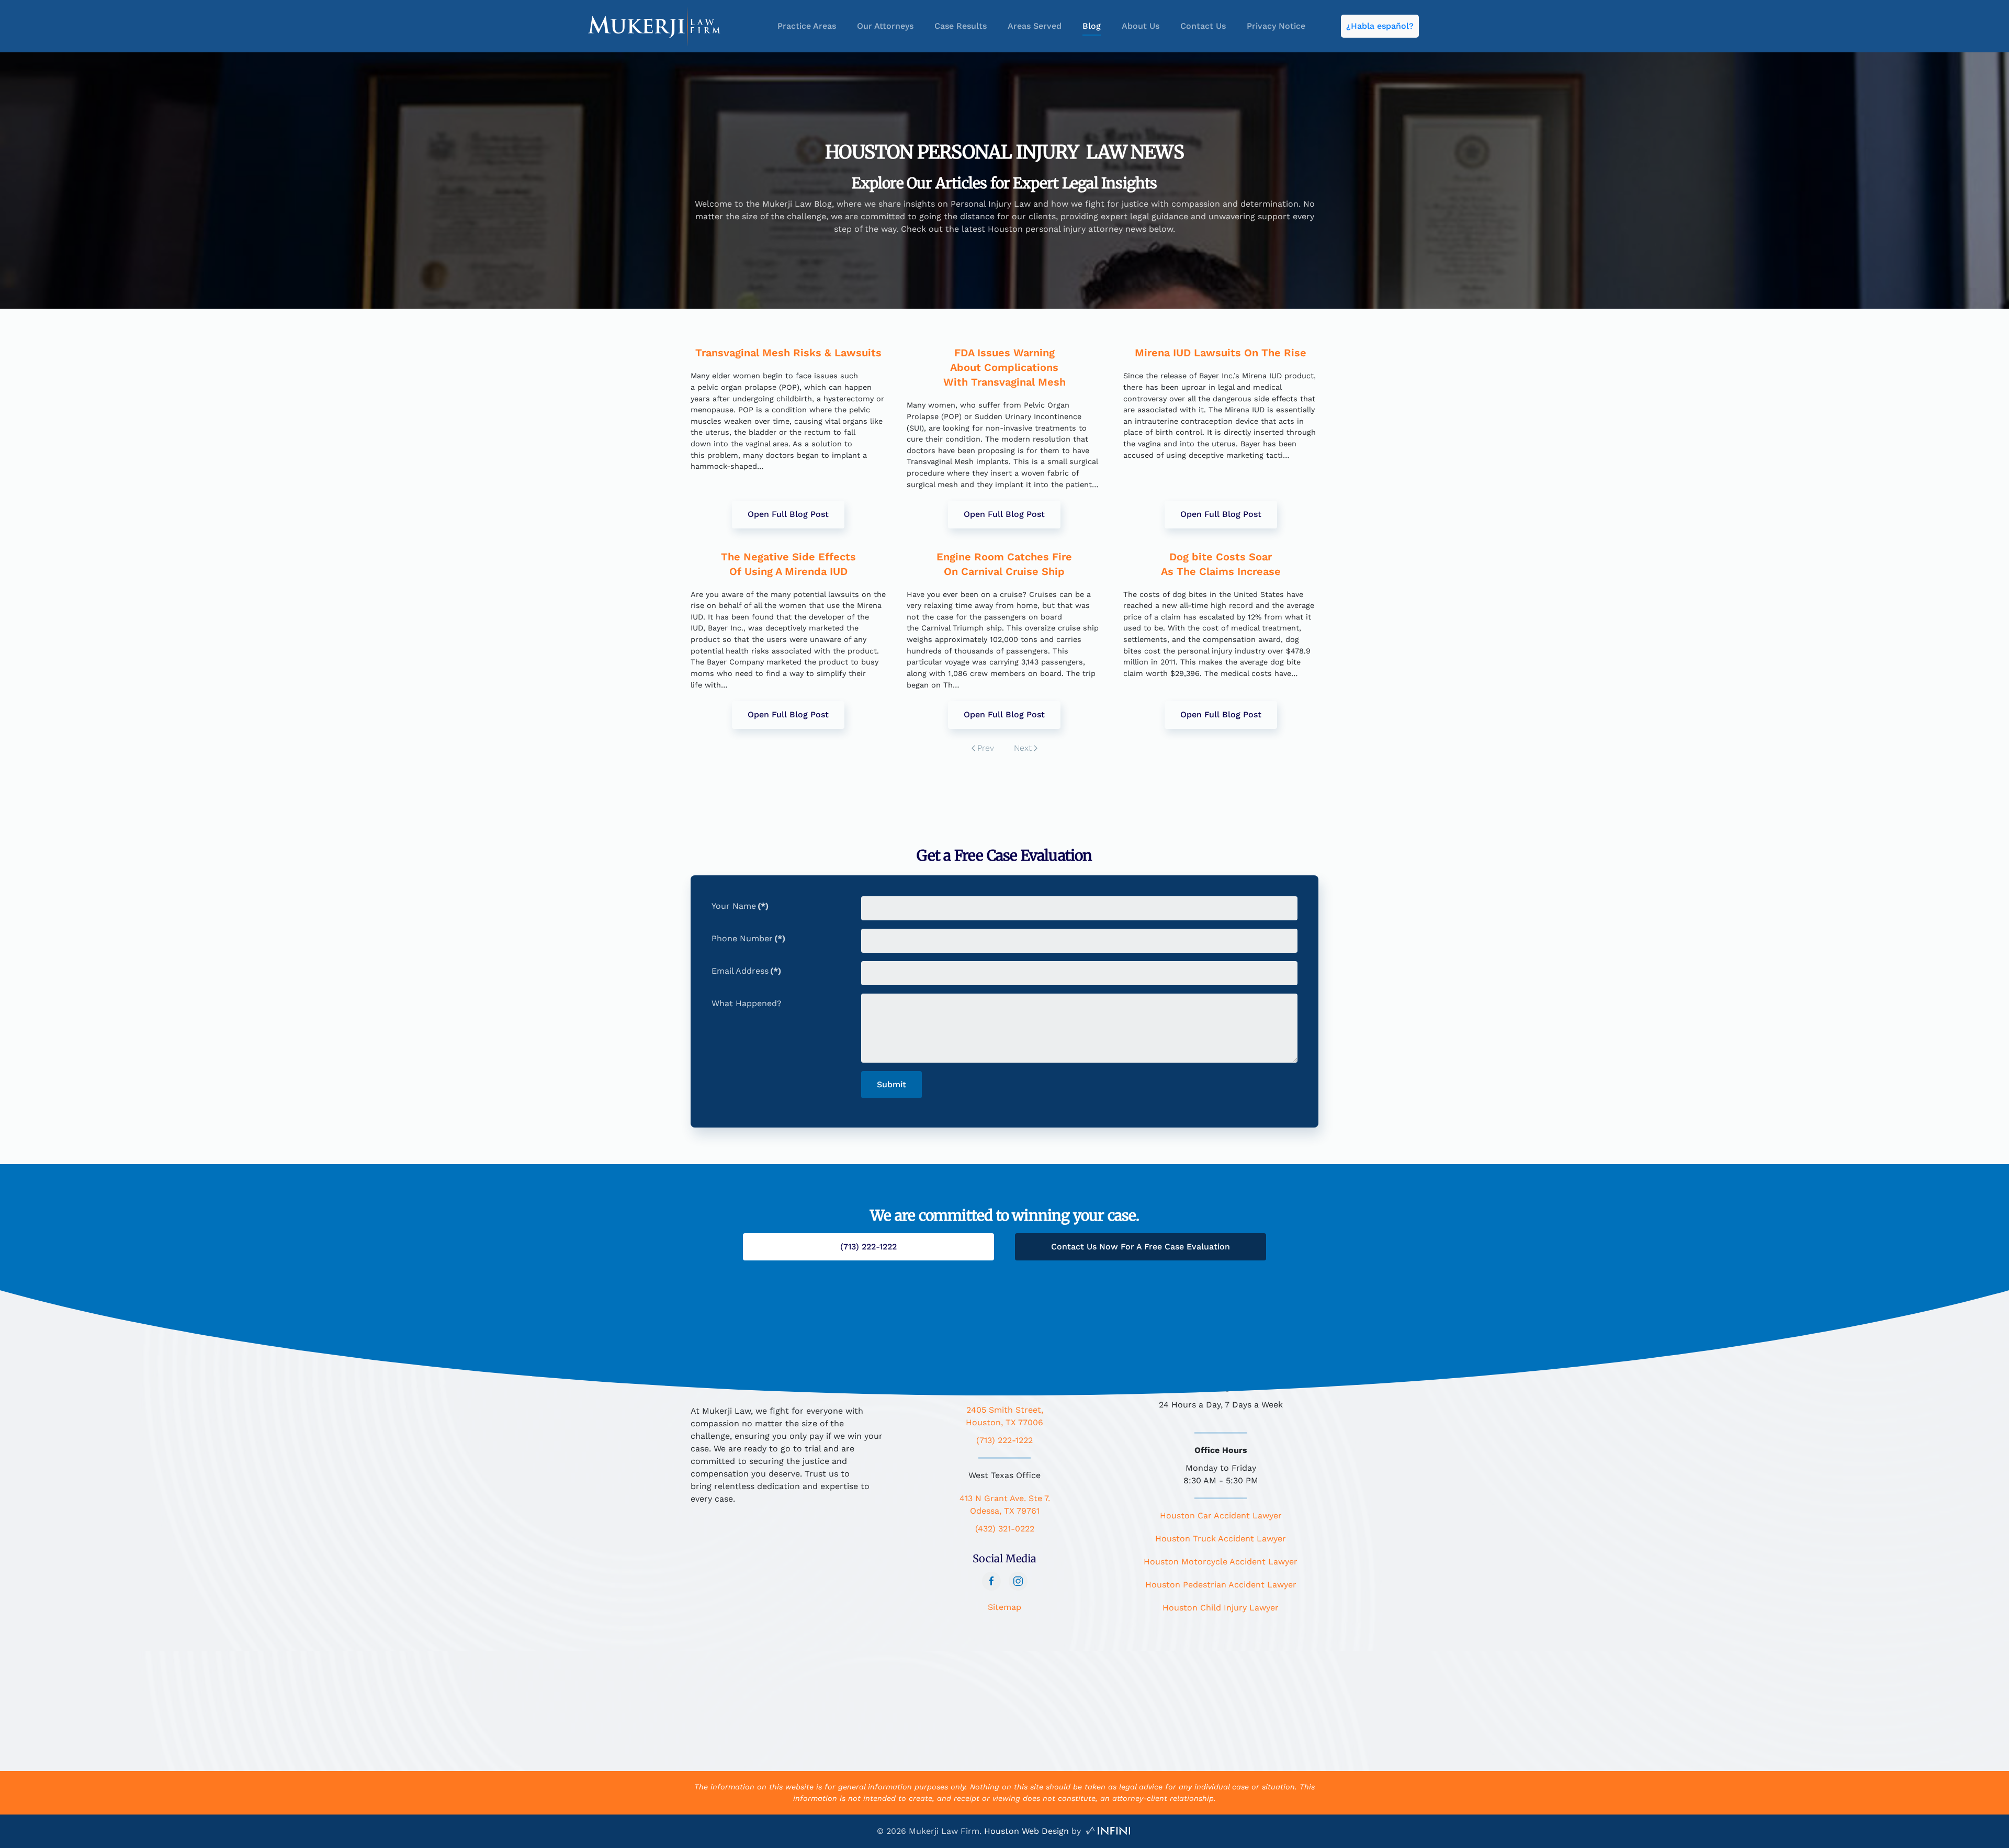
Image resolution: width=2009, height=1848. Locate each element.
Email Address (746, 971)
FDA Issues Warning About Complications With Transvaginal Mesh (1004, 367)
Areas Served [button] (1035, 26)
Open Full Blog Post (788, 514)
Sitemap (1004, 1607)
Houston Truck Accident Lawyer (1221, 1539)
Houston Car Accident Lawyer (1221, 1515)
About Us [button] (1141, 26)
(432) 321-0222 (1005, 1529)
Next (1023, 748)
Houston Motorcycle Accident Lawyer (1221, 1562)
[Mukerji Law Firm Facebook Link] (991, 1581)
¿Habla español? (1380, 26)
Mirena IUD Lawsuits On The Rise (1221, 353)
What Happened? (747, 1003)
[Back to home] (654, 26)
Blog (1092, 26)
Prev (986, 748)
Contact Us (1203, 26)
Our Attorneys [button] (885, 26)
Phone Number (748, 938)
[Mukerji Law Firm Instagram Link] (1018, 1581)
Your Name (740, 906)
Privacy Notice (1276, 26)
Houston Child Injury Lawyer (1221, 1608)
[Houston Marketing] (1108, 1831)
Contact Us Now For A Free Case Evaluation (1141, 1247)
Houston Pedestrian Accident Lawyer (1221, 1585)
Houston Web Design (1026, 1831)
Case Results (961, 26)
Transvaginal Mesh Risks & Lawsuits (788, 353)
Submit (891, 1084)
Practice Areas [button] (807, 26)
